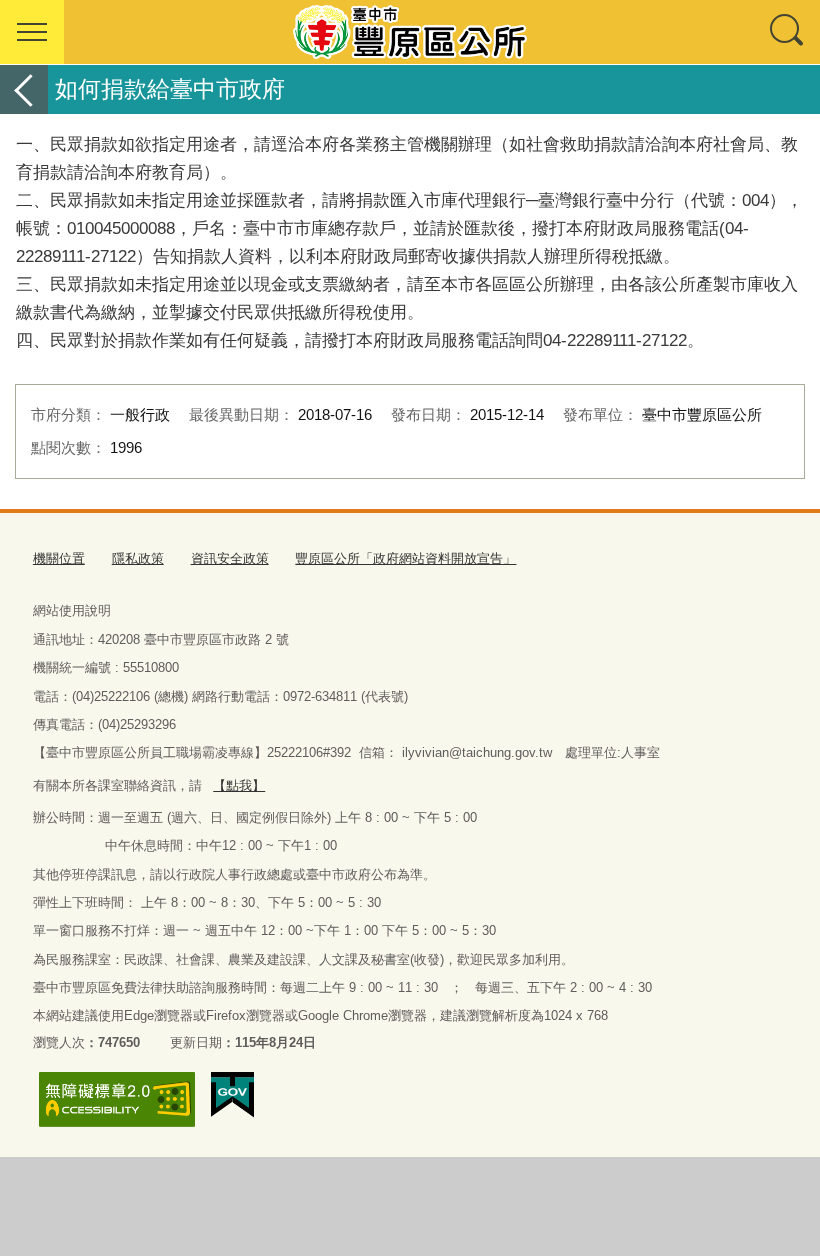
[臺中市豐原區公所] (410, 32)
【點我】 (239, 785)
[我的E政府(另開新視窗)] (232, 1095)
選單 (32, 32)
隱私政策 (138, 558)
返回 (24, 89)
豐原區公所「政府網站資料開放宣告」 (405, 558)
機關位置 (59, 558)
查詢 (788, 32)
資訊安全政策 (230, 558)
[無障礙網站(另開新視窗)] (117, 1099)
